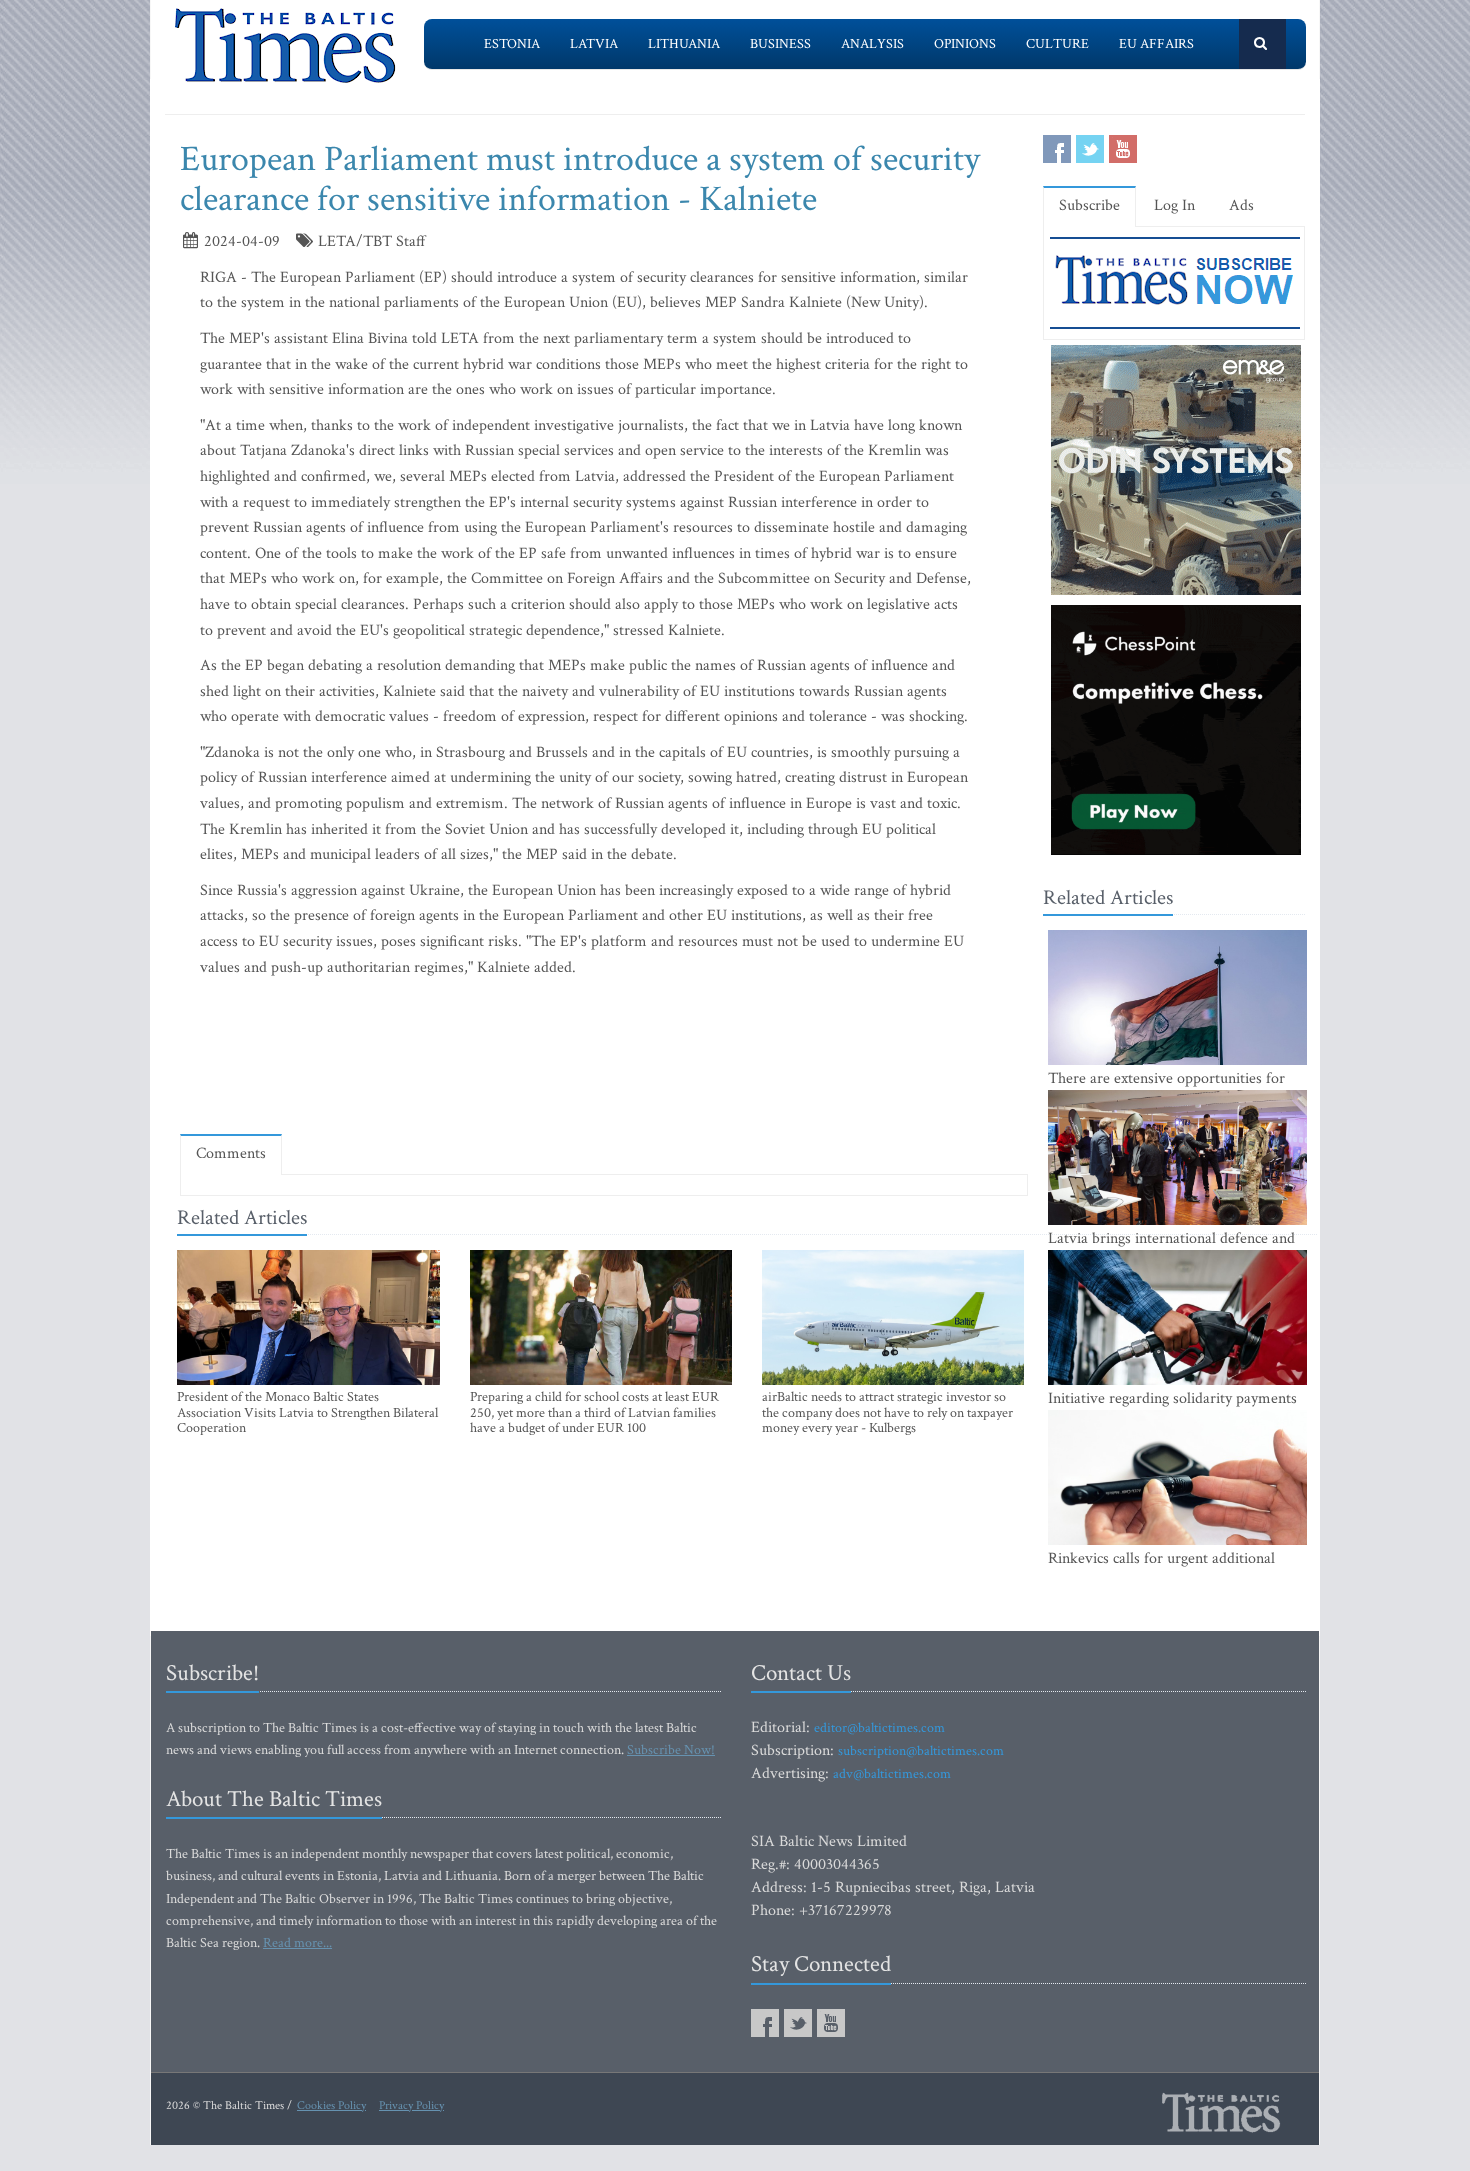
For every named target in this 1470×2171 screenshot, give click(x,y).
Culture (1057, 44)
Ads (1241, 205)
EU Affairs (1156, 44)
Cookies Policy (331, 2105)
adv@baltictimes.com (892, 1774)
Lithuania (684, 44)
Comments (231, 1153)
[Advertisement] (604, 1061)
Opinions (965, 44)
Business (780, 44)
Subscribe (1089, 205)
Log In (1174, 205)
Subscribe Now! (671, 1750)
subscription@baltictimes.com (921, 1751)
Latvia (594, 44)
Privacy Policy (411, 2105)
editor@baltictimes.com (879, 1728)
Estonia (512, 44)
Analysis (872, 44)
